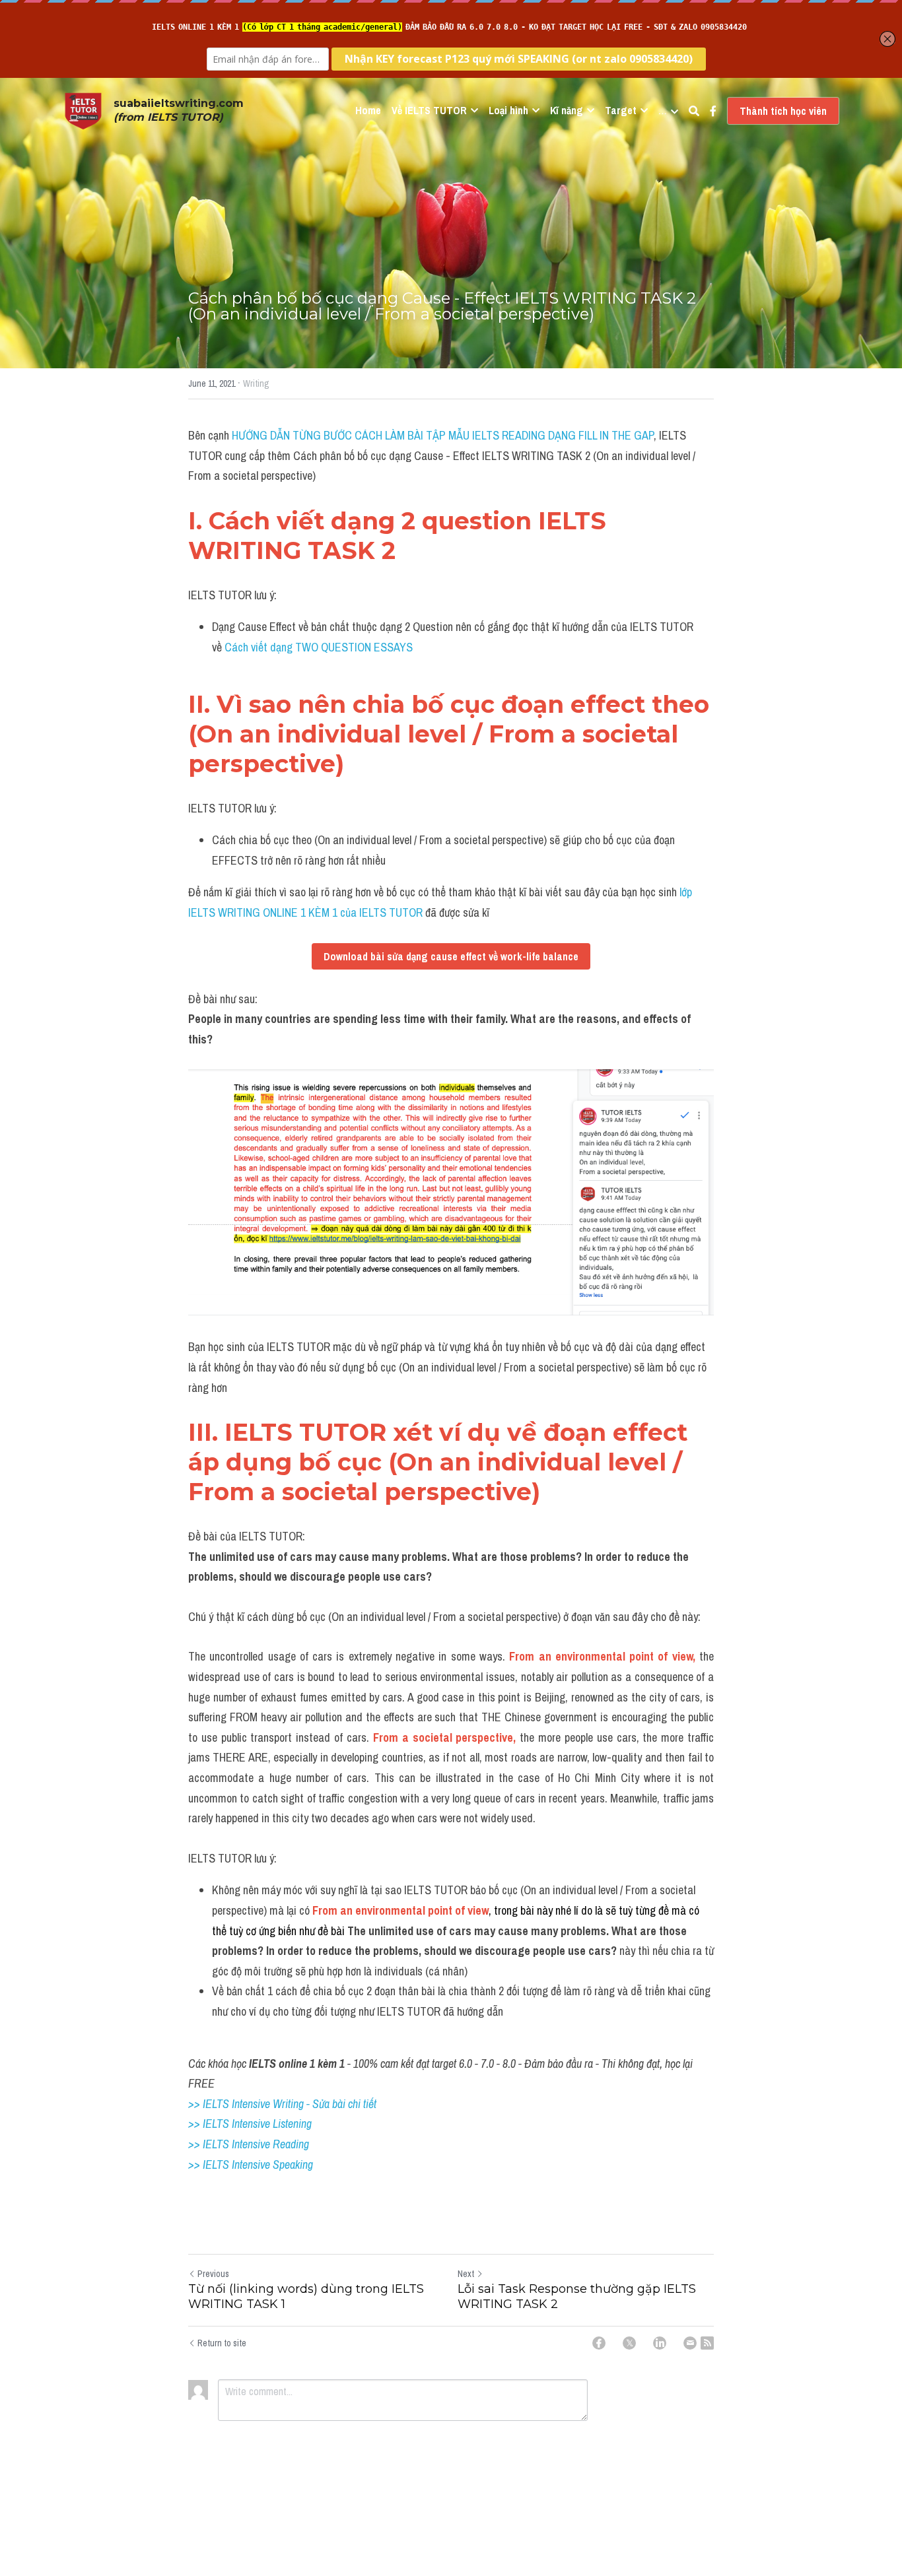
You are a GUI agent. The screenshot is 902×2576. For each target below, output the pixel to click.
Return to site (222, 2343)
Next (466, 2274)
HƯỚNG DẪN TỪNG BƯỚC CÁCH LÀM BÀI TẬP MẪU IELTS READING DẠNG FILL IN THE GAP (443, 435)
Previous (213, 2274)
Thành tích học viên (783, 111)
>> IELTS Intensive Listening (250, 2124)
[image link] (83, 110)
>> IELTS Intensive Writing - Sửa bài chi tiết (282, 2104)
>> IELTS (210, 2164)
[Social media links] (713, 111)
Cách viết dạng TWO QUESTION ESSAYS (319, 647)
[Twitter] (629, 2343)
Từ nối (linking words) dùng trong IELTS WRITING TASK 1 (306, 2296)
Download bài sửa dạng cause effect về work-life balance (451, 956)
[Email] (690, 2343)
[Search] (694, 111)
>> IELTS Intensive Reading (249, 2144)
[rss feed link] (707, 2343)
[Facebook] (599, 2343)
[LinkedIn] (660, 2343)
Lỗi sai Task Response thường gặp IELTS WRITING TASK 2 (577, 2296)
